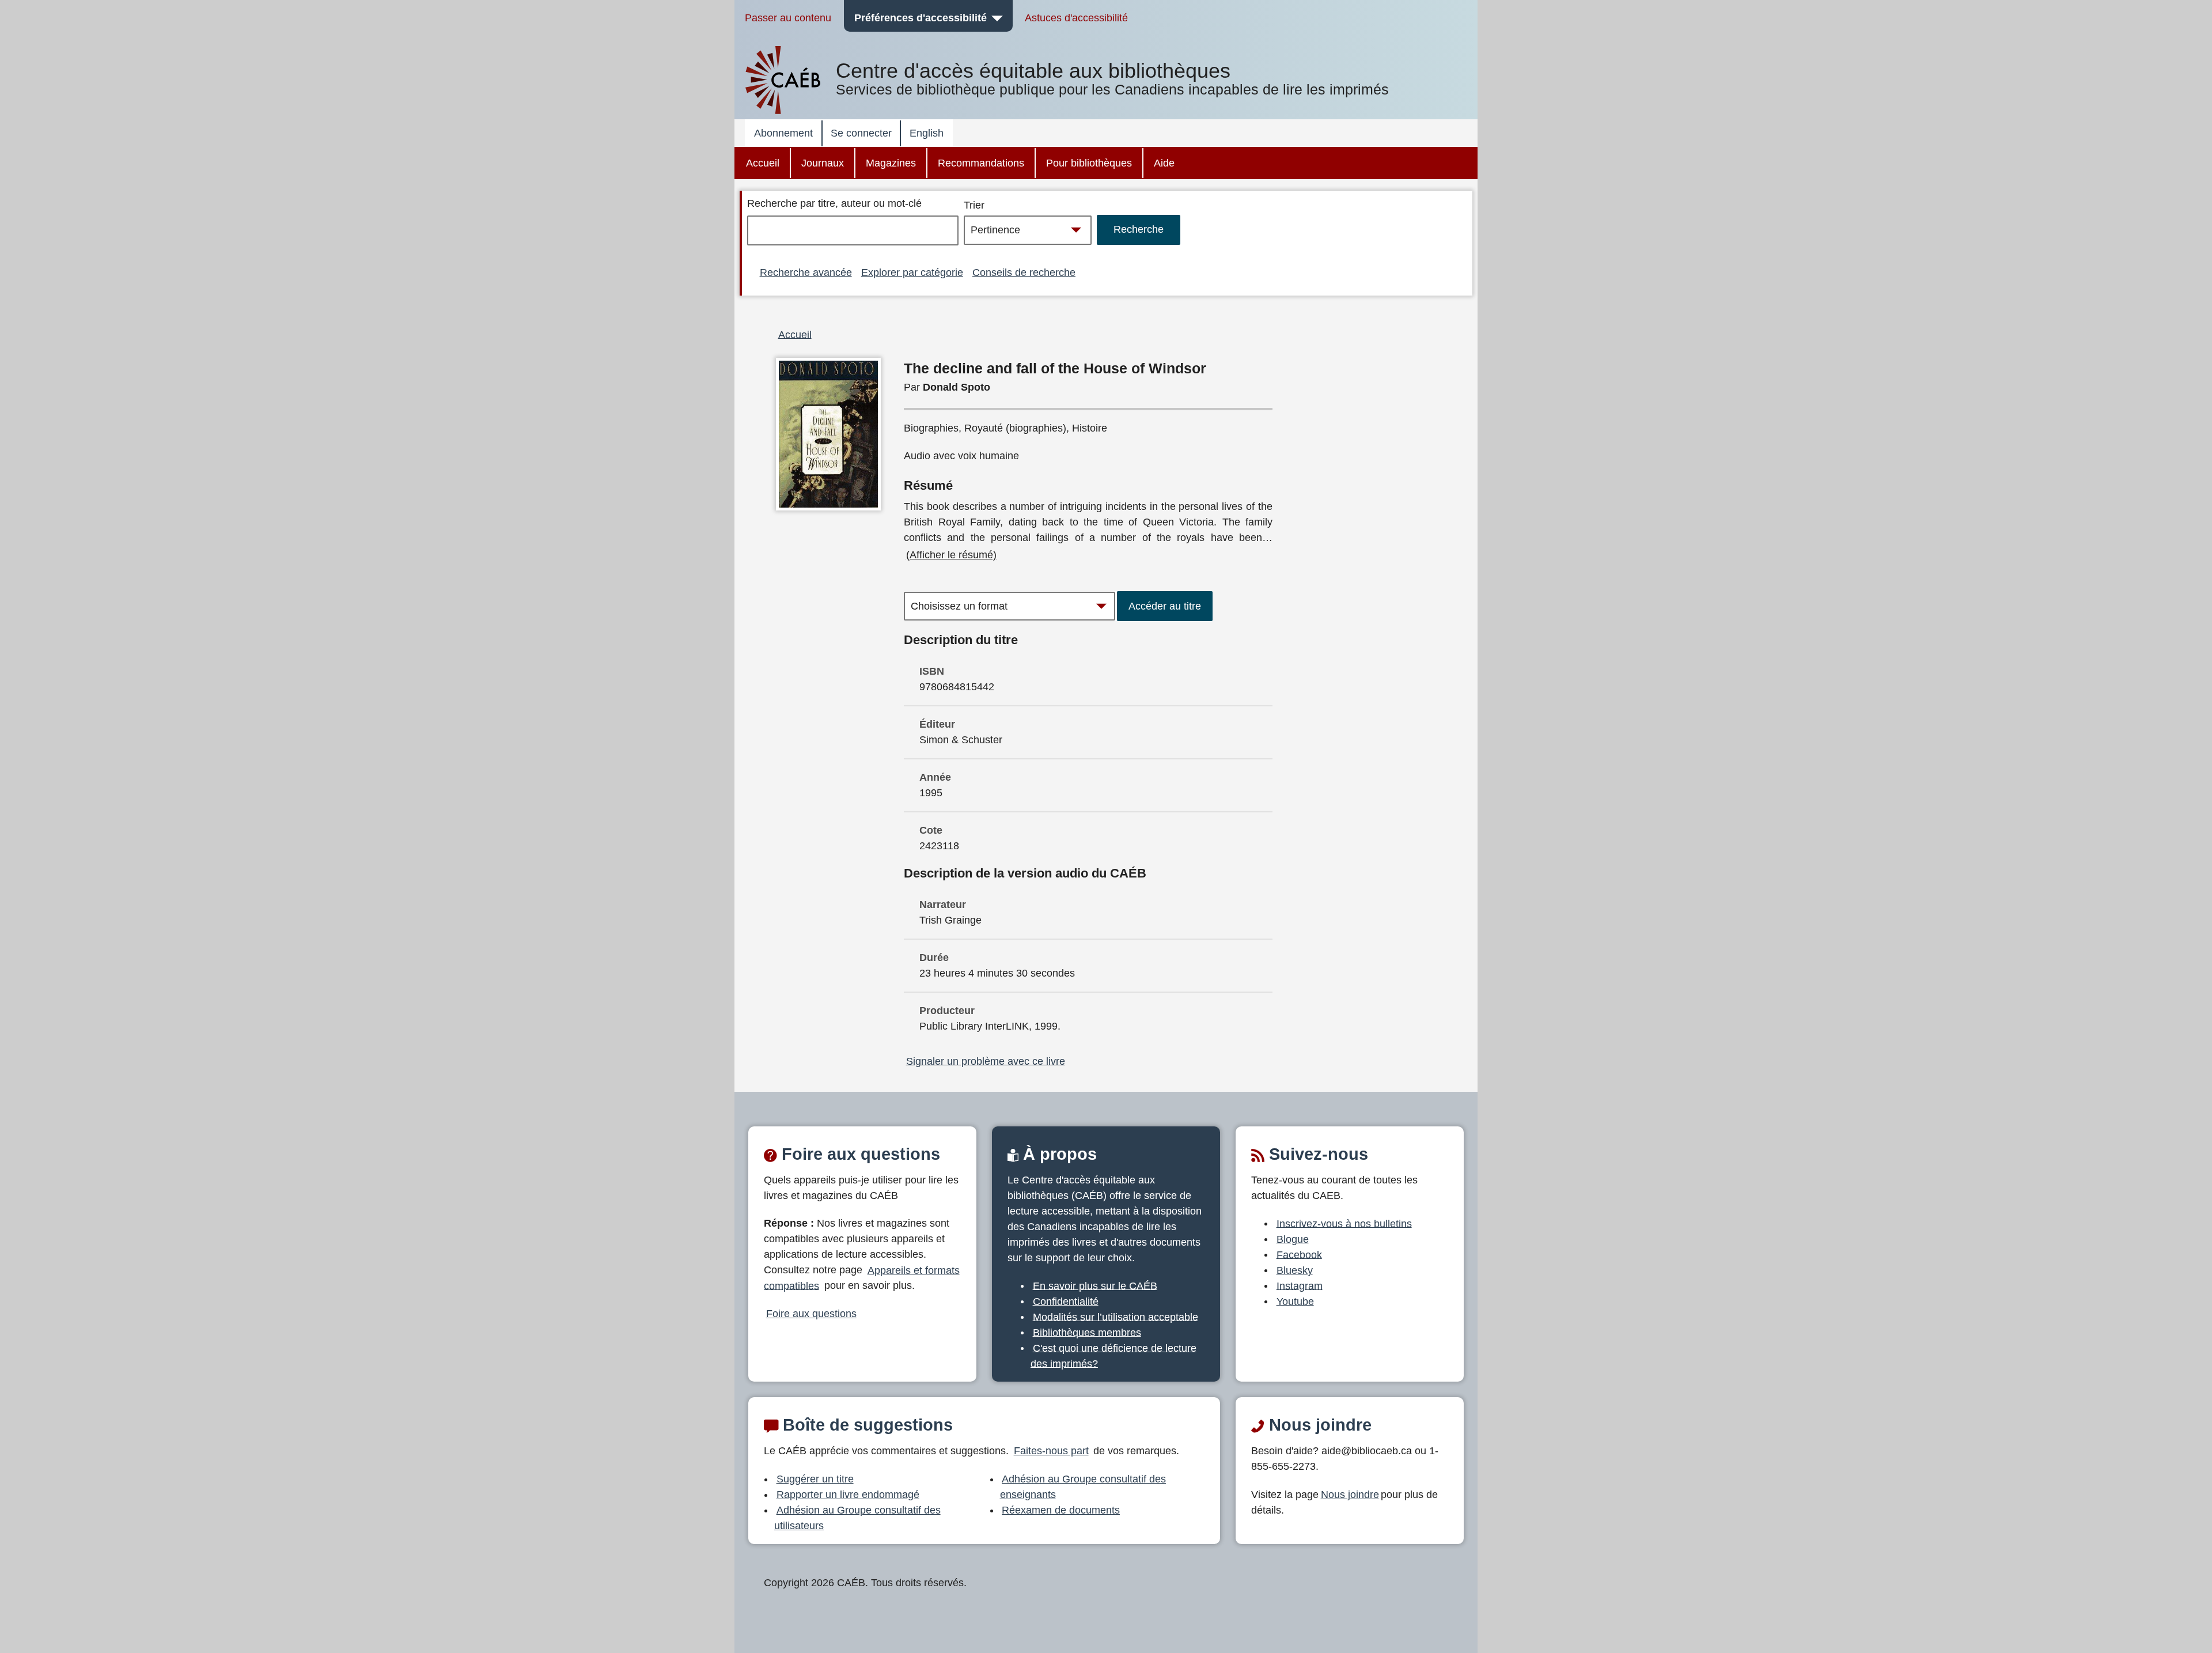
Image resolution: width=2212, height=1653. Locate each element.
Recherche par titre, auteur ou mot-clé (834, 203)
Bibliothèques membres (1087, 1332)
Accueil (763, 163)
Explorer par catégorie (912, 272)
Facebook (1299, 1254)
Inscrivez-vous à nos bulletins (1344, 1223)
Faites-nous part (1051, 1451)
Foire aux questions (811, 1314)
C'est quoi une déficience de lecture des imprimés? (1113, 1355)
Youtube (1295, 1301)
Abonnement (783, 133)
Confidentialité (1066, 1301)
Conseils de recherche (1024, 272)
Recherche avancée (806, 272)
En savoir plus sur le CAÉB (1095, 1285)
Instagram (1300, 1285)
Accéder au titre (1165, 606)
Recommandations (981, 163)
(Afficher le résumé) (951, 555)
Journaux (823, 163)
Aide (1164, 163)
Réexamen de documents (1061, 1510)
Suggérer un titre (815, 1479)
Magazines (891, 163)
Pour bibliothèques (1089, 163)
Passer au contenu (788, 18)
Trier (974, 205)
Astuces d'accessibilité (1076, 18)
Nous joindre (1350, 1495)
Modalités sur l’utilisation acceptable (1116, 1317)
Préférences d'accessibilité (921, 18)
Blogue (1293, 1239)
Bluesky (1295, 1270)
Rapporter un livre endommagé (848, 1495)
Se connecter (861, 133)
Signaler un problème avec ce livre (986, 1061)
